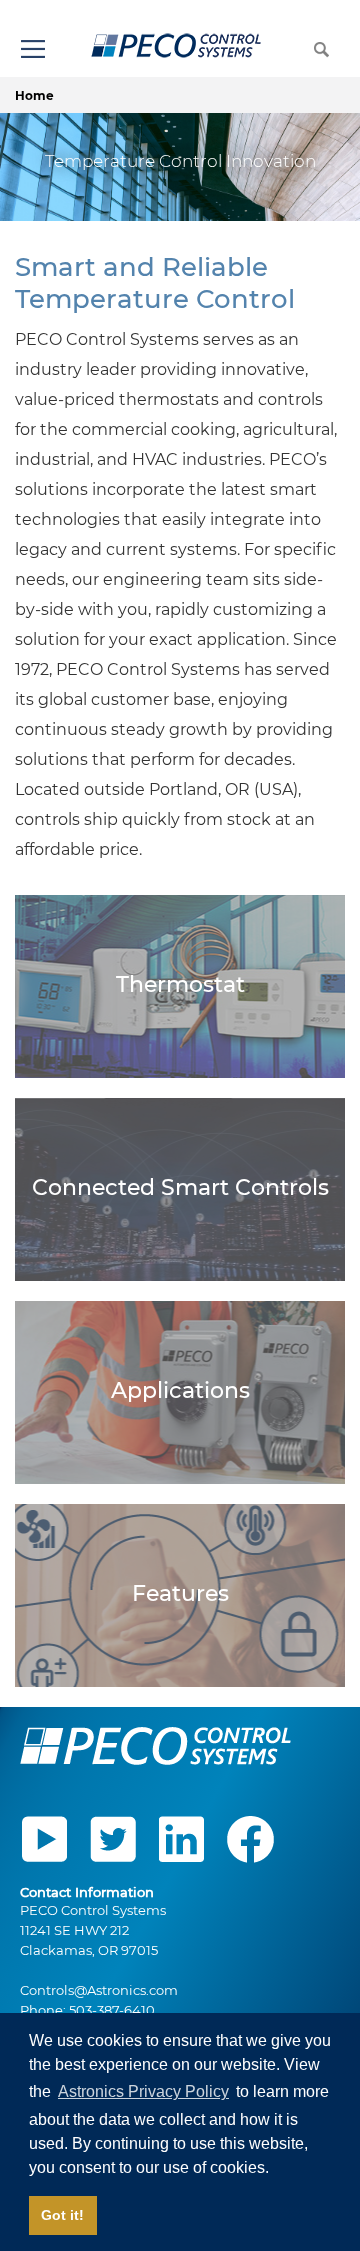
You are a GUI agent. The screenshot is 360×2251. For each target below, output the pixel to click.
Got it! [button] (62, 2215)
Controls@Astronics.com (99, 1990)
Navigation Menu (32, 48)
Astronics (176, 46)
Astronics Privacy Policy (143, 2091)
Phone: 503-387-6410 (87, 2010)
